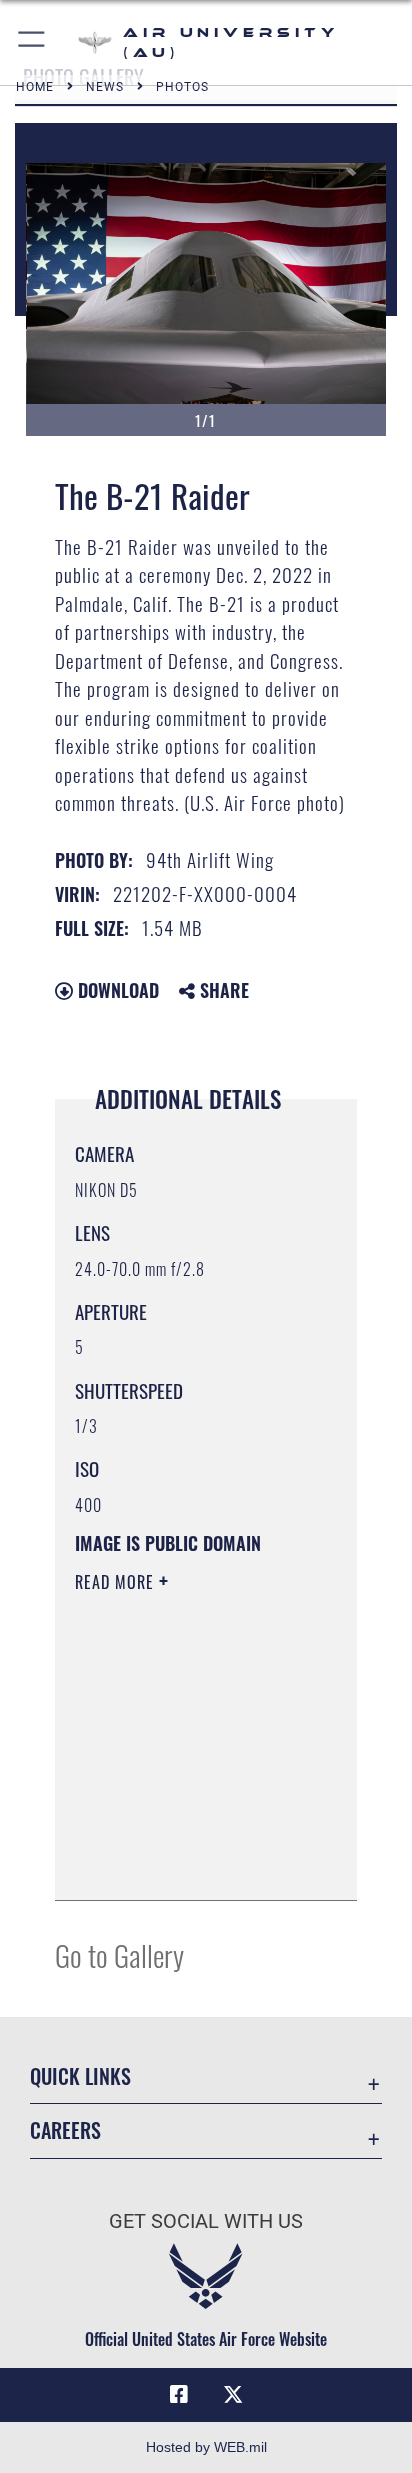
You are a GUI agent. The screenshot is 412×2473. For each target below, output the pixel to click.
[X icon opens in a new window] (233, 2395)
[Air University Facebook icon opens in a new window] (179, 2395)
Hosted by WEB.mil (206, 2447)
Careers (65, 2130)
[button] (32, 42)
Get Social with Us (206, 2221)
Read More (117, 1582)
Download (116, 990)
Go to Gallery (119, 1954)
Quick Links (80, 2076)
